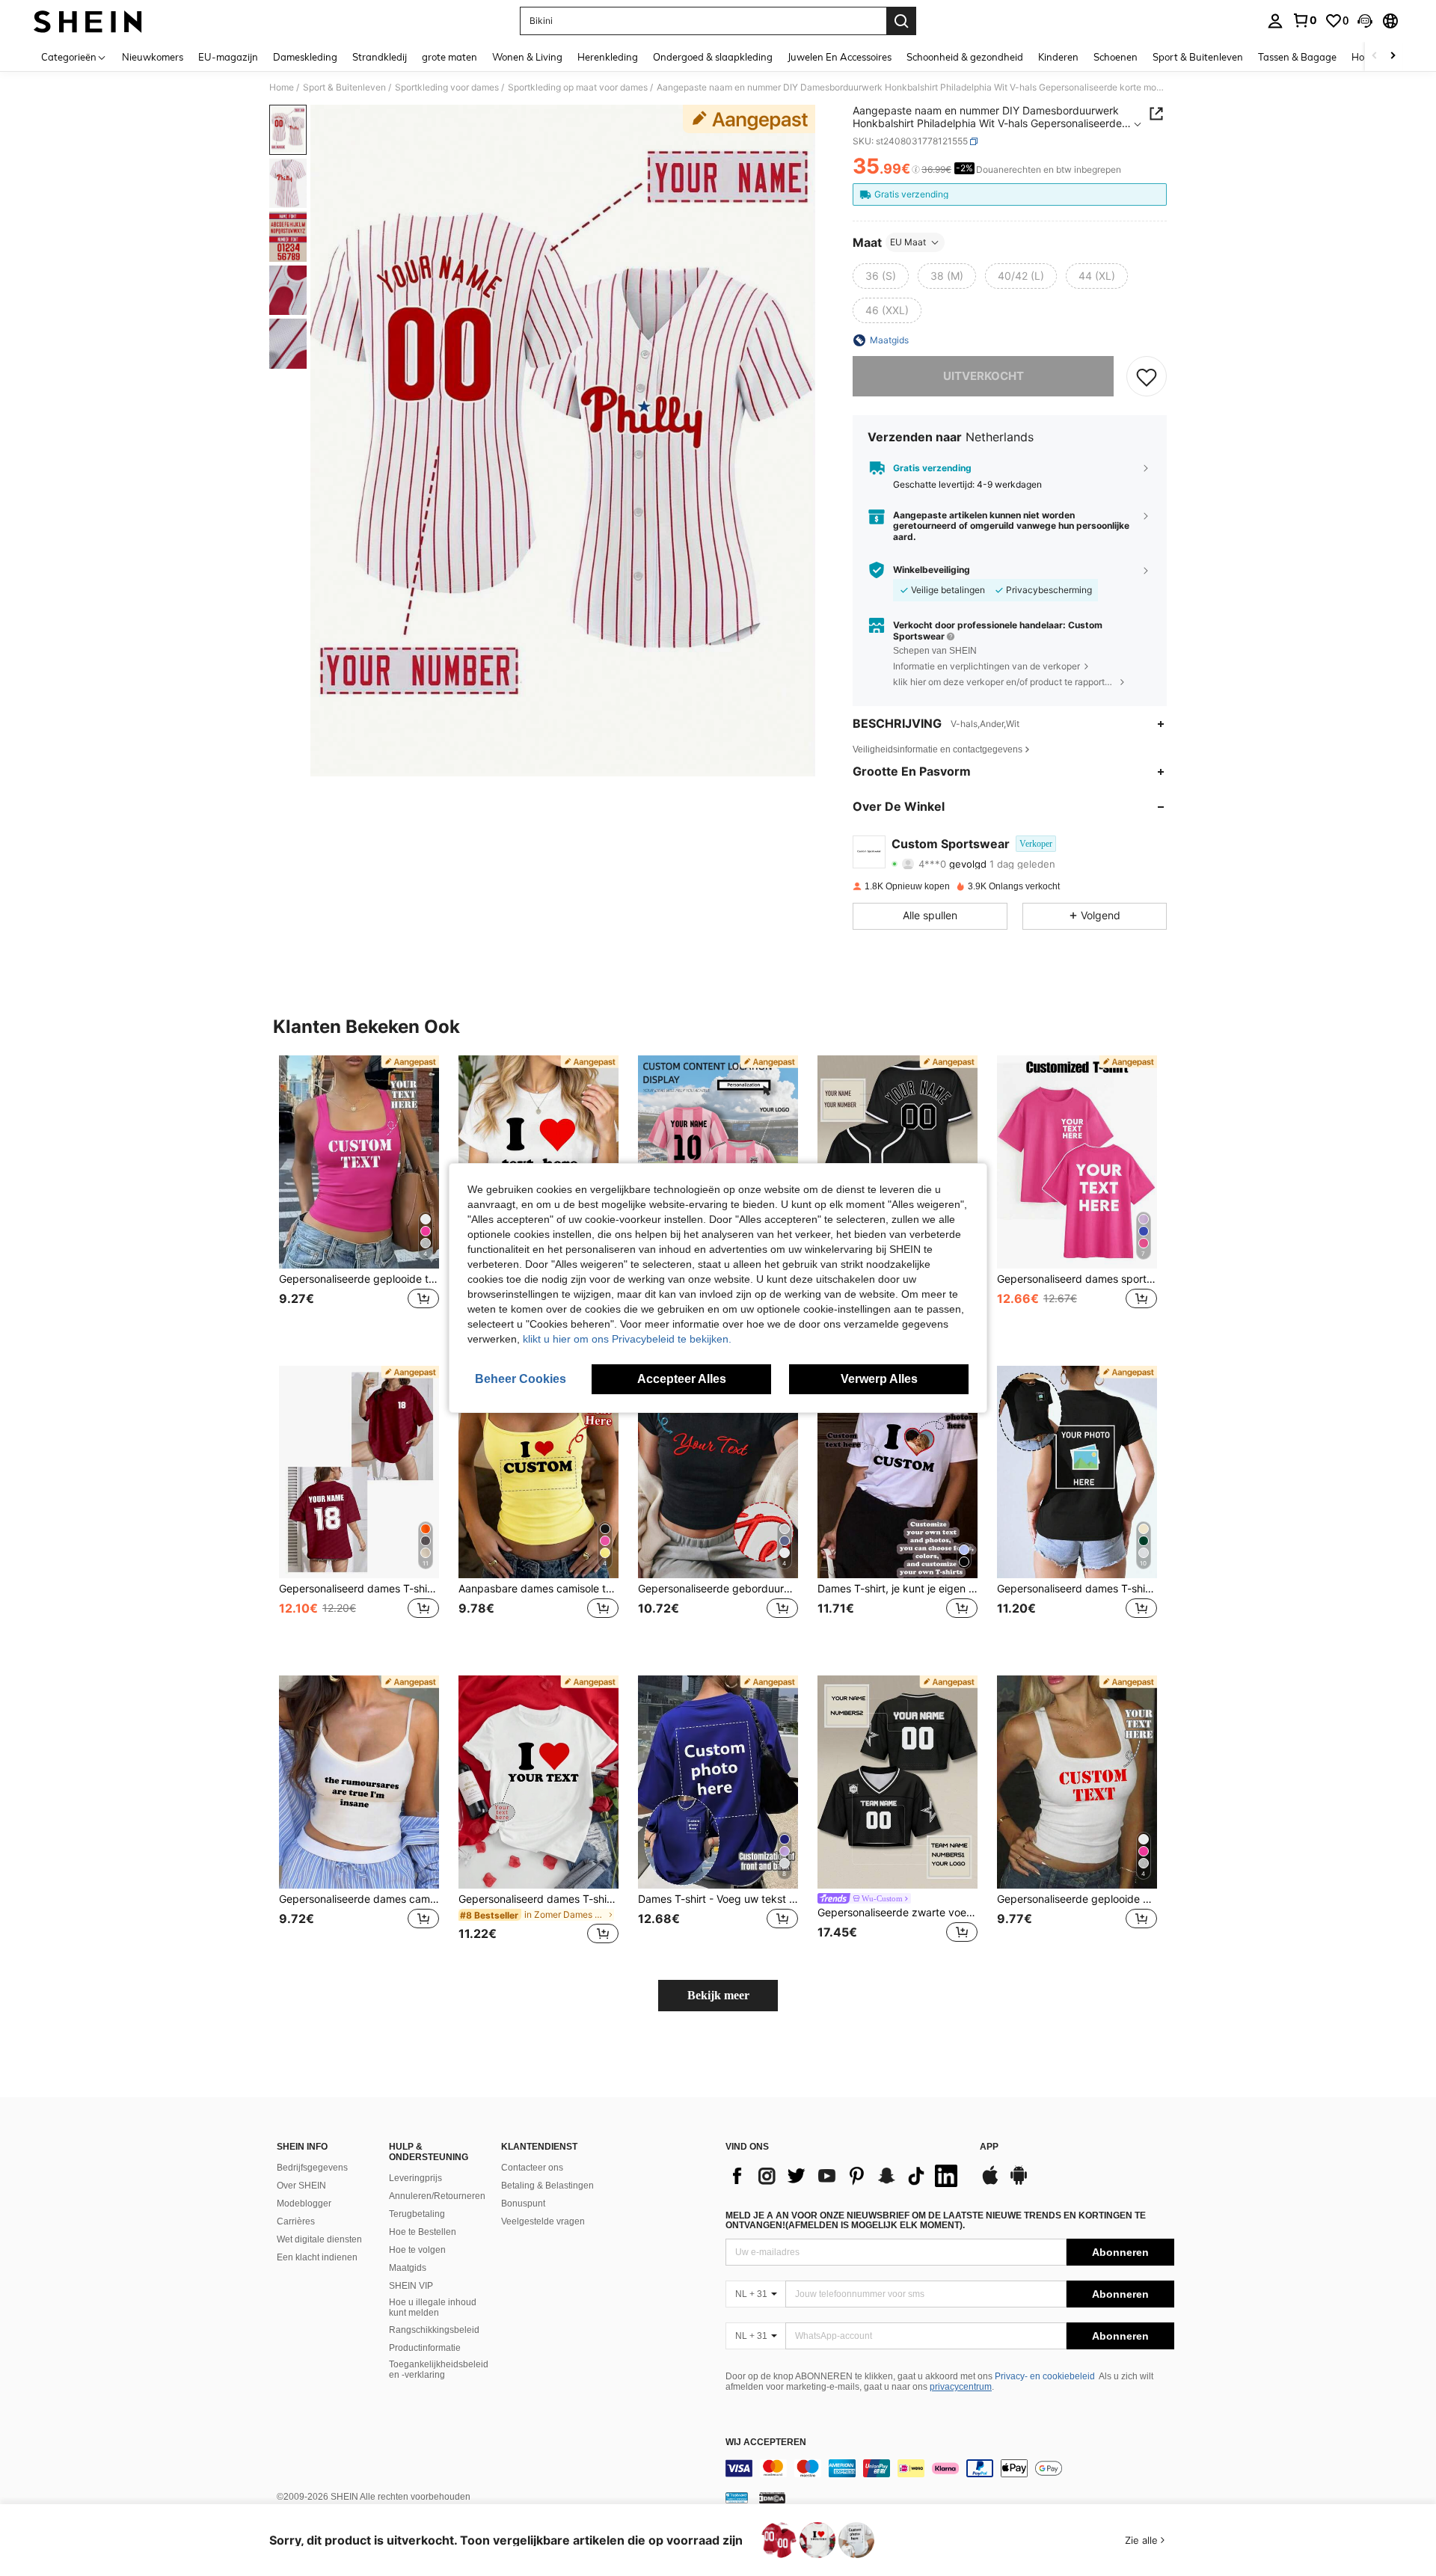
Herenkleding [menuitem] (608, 57)
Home (282, 88)
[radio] (881, 276)
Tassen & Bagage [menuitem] (1297, 57)
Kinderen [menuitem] (1058, 57)
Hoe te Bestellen (423, 2232)
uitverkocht (984, 376)
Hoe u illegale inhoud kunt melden (433, 2307)
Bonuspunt (523, 2204)
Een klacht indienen (317, 2257)
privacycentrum (961, 2387)
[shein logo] (88, 21)
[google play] (1019, 2183)
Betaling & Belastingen (547, 2186)
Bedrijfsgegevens (312, 2168)
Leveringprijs (415, 2178)
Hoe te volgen (417, 2250)
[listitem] (359, 1199)
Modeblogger (304, 2204)
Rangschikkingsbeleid (434, 2330)
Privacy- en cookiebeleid (1045, 2376)
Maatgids (408, 2268)
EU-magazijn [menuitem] (228, 57)
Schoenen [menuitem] (1116, 57)
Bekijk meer (718, 1995)
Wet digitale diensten (319, 2239)
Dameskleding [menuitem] (305, 57)
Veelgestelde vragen (543, 2221)
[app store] (990, 2183)
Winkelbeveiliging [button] (932, 570)
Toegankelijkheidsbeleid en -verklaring (439, 2370)
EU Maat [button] (908, 242)
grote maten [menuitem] (449, 57)
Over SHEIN (301, 2186)
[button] (1365, 21)
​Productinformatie (425, 2348)
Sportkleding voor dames (447, 88)
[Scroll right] (1393, 56)
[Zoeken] (901, 21)
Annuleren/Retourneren (437, 2196)
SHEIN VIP (411, 2286)
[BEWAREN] (1147, 376)
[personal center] (1275, 21)
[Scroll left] (1375, 56)
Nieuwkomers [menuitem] (153, 57)
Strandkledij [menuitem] (380, 57)
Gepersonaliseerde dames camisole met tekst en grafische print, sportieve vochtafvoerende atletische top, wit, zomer (359, 1899)
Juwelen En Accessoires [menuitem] (840, 57)
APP (989, 2147)
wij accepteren (766, 2442)
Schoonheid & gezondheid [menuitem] (965, 57)
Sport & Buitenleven (344, 88)
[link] (1304, 20)
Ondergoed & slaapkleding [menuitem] (713, 57)
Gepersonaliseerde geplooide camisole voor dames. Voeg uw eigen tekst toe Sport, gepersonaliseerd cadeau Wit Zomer (1077, 1899)
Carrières (296, 2221)
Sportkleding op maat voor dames (578, 88)
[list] (845, 2176)
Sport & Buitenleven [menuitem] (1198, 57)
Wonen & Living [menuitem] (527, 57)
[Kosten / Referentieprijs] (916, 170)
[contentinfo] (950, 2468)
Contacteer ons (532, 2168)
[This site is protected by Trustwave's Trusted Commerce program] (737, 2497)
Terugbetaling (417, 2214)
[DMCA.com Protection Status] (772, 2497)
